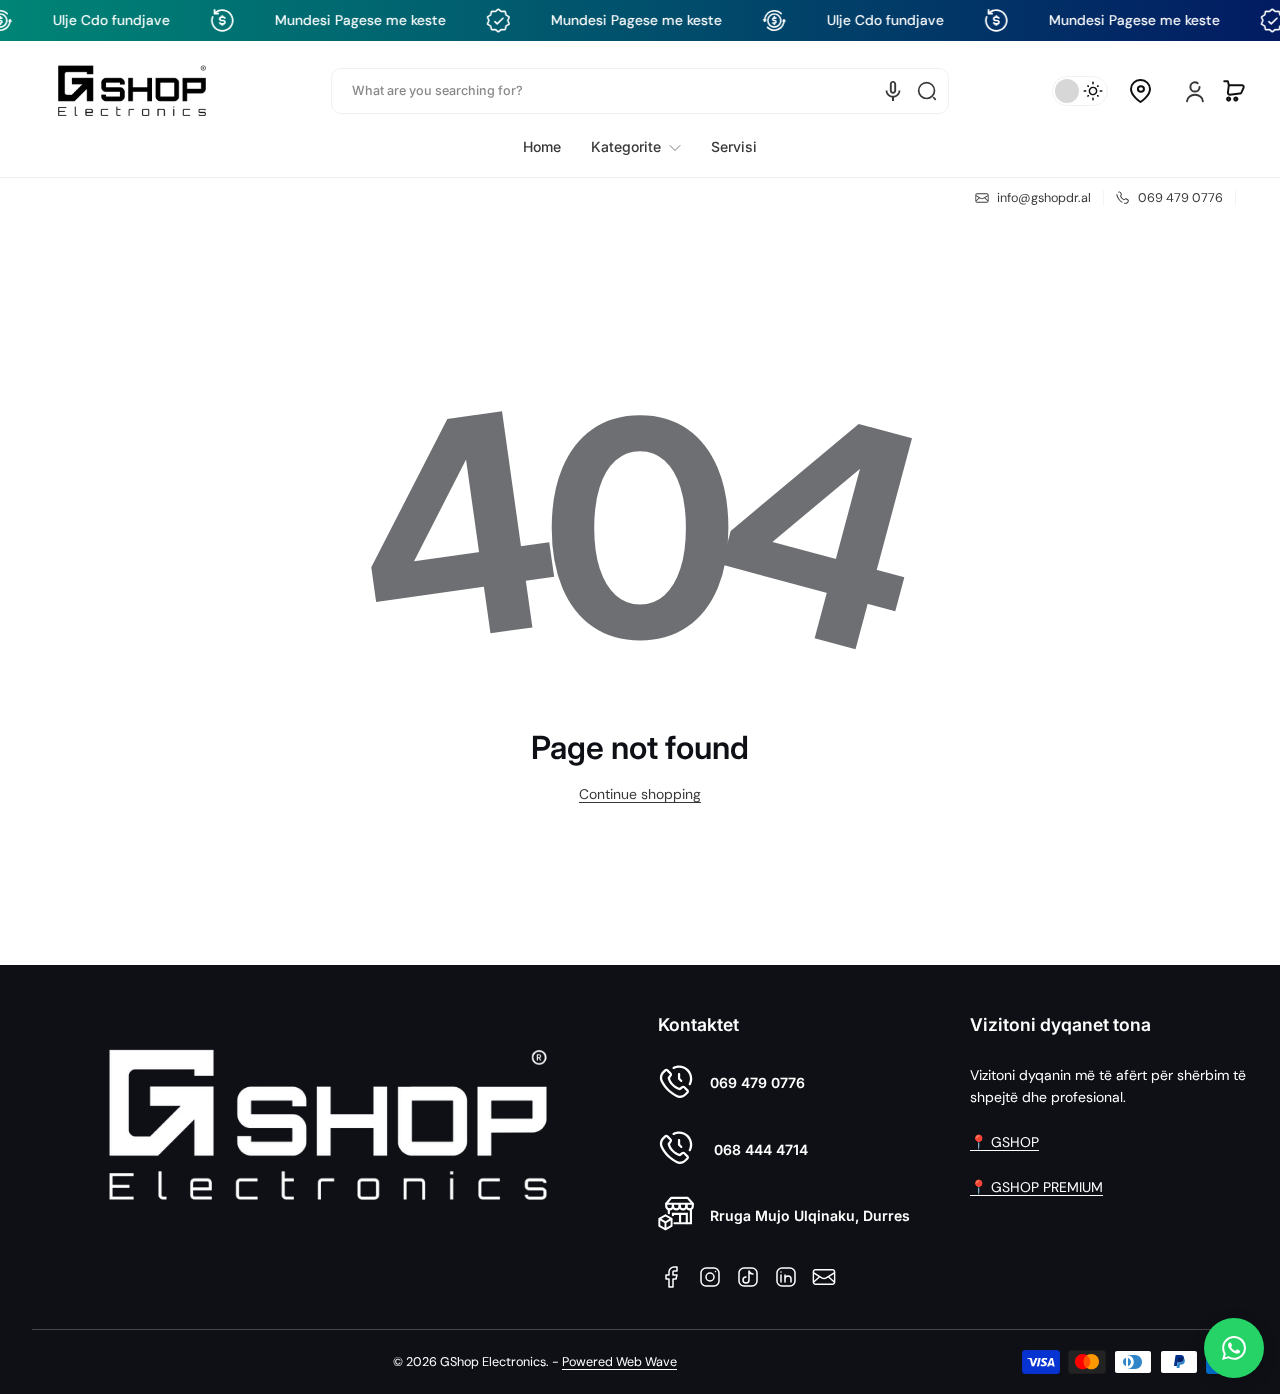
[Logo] (132, 90)
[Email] (824, 1277)
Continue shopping (640, 794)
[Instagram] (710, 1277)
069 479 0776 (757, 1082)
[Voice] (893, 91)
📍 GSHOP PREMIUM (1036, 1187)
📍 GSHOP (1004, 1142)
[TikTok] (748, 1277)
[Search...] (927, 91)
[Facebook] (672, 1277)
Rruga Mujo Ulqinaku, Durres (810, 1215)
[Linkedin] (786, 1277)
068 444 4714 (759, 1149)
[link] (636, 147)
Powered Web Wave (619, 1362)
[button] (1140, 91)
